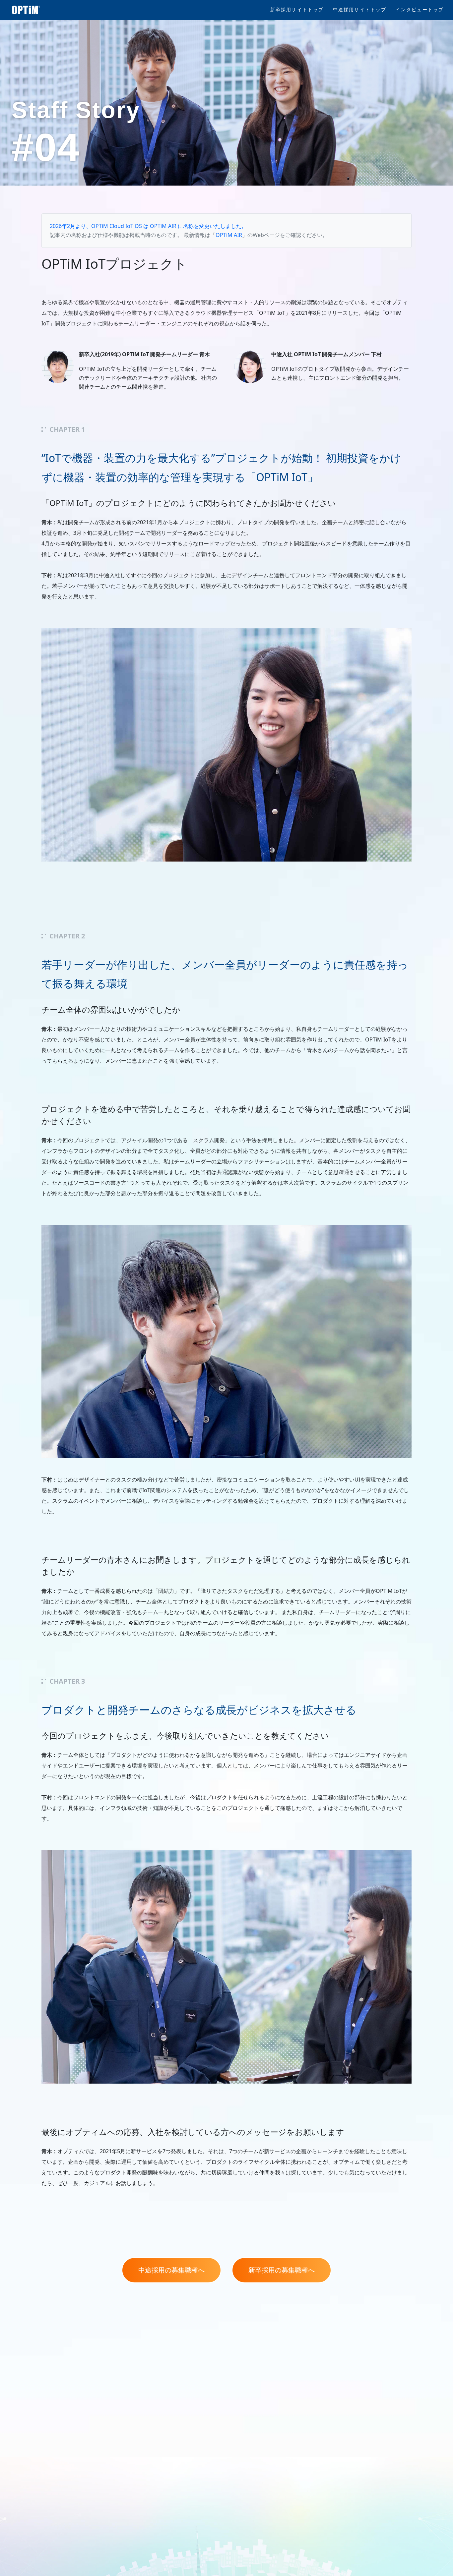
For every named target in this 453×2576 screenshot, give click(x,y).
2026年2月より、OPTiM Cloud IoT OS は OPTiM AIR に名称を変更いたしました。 (148, 226)
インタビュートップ (420, 10)
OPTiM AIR (229, 235)
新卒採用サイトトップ (297, 10)
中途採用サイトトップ (360, 10)
